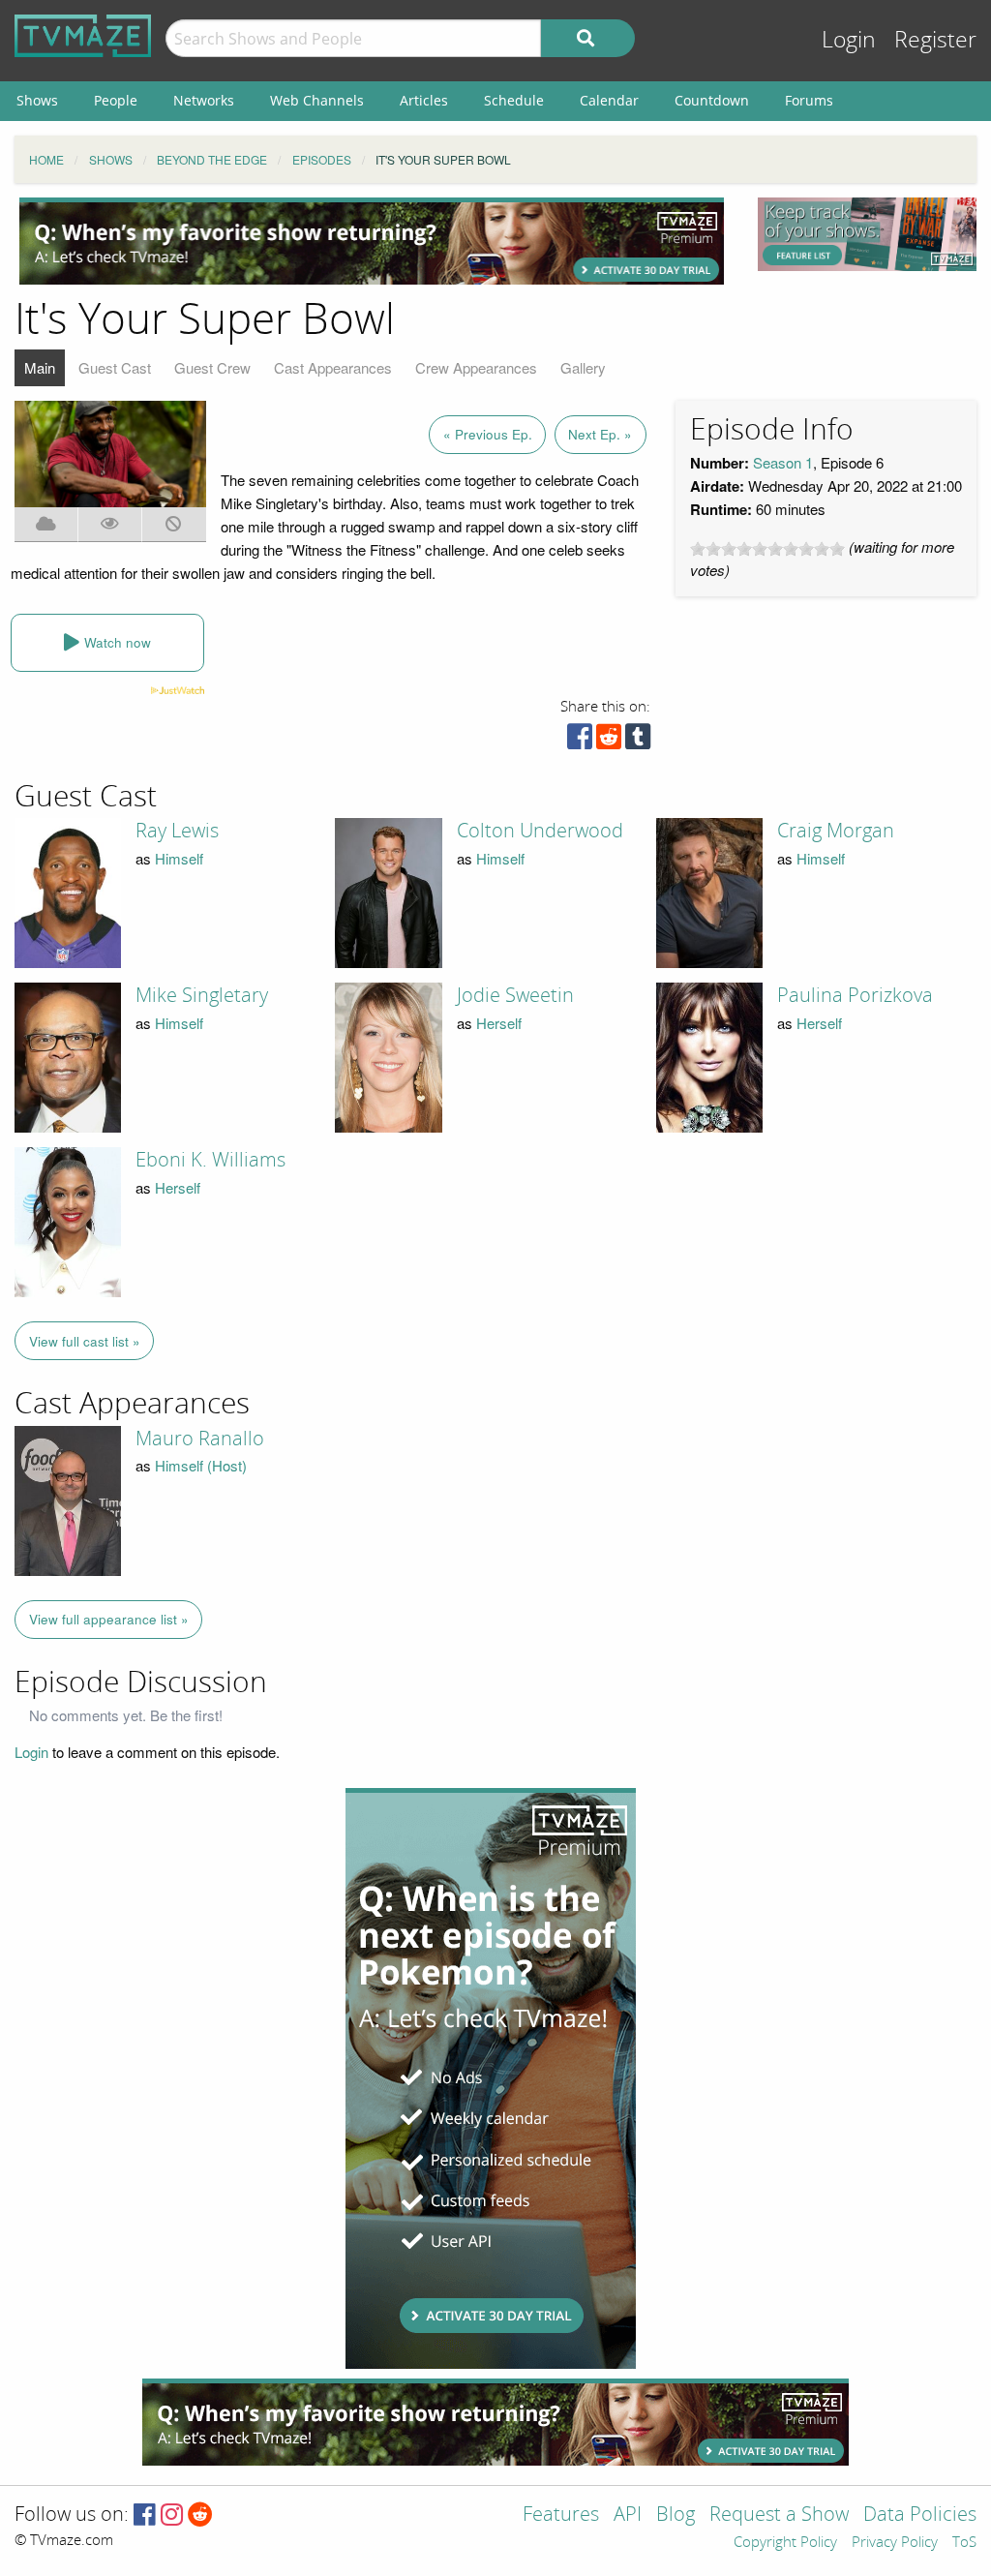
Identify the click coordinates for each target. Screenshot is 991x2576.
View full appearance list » (109, 1619)
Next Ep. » (600, 434)
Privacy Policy (895, 2543)
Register (935, 40)
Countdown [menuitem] (712, 100)
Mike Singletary (202, 995)
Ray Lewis (177, 831)
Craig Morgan (836, 831)
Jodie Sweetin (515, 995)
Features (561, 2515)
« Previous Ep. (488, 434)
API (628, 2515)
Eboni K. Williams (210, 1160)
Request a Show (779, 2515)
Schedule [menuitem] (514, 100)
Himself (179, 858)
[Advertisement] (372, 241)
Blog (676, 2515)
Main (40, 367)
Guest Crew (212, 367)
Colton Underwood (540, 831)
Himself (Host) (201, 1465)
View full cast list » (85, 1341)
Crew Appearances (476, 367)
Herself (499, 1023)
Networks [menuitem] (204, 100)
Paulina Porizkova (855, 995)
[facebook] (580, 741)
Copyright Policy (785, 2543)
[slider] (767, 549)
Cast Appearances (333, 367)
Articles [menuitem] (424, 100)
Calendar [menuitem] (609, 100)
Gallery (583, 367)
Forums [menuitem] (809, 100)
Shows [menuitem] (37, 100)
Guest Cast (115, 367)
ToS (964, 2543)
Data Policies (920, 2515)
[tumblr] (638, 741)
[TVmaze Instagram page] (172, 2515)
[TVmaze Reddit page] (200, 2515)
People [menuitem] (116, 100)
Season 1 (783, 462)
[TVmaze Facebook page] (145, 2515)
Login (849, 40)
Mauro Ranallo (200, 1439)
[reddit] (609, 741)
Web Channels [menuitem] (317, 100)
